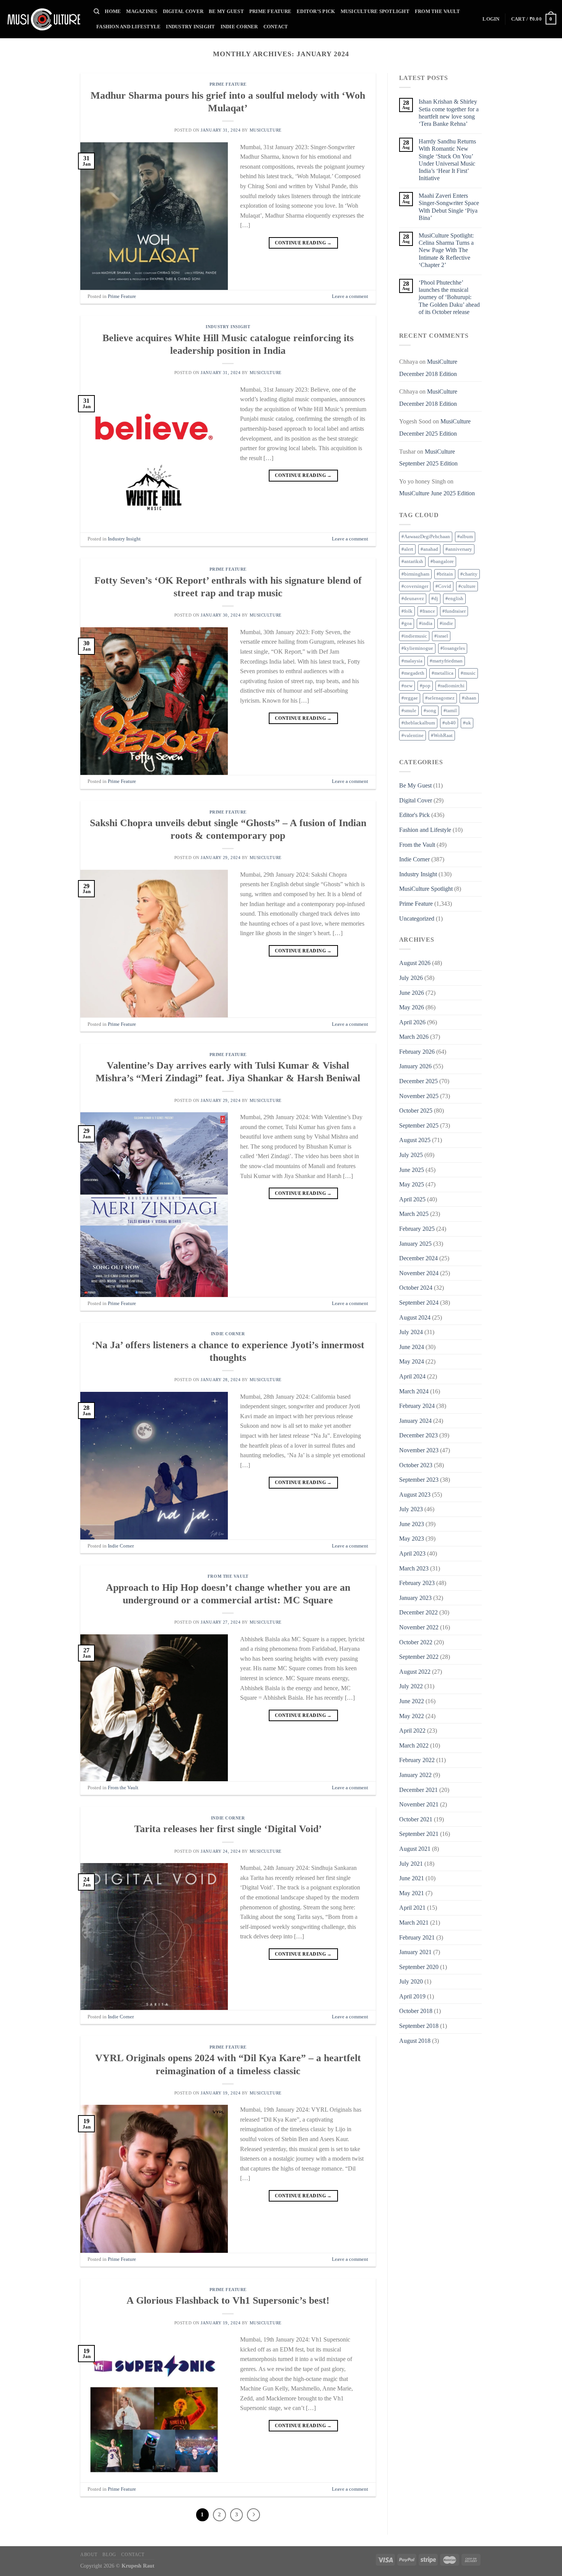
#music (468, 673)
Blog (109, 2555)
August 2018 (415, 2041)
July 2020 (411, 1981)
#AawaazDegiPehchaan (426, 537)
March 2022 (414, 1745)
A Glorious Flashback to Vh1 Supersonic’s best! (228, 2300)
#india (426, 623)
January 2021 (415, 1952)
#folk (407, 611)
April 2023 (412, 1553)
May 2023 (412, 1539)
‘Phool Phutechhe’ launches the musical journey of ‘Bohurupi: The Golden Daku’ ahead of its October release (449, 297)
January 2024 (415, 1421)
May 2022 (412, 1716)
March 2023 (414, 1568)
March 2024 (414, 1391)
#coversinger (415, 586)
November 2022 (419, 1627)
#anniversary (459, 549)
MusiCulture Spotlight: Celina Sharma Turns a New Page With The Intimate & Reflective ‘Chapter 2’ (446, 250)
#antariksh (412, 561)
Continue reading (303, 243)
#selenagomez (440, 698)
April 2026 (412, 1022)
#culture (467, 586)
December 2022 (418, 1612)
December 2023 (418, 1435)
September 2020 (419, 1967)
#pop (425, 686)
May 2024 (412, 1361)
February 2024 (417, 1406)
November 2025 (419, 1096)
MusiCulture (266, 130)
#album (465, 537)
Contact (276, 27)
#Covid (443, 586)
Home (113, 11)
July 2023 (411, 1509)
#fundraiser (454, 611)
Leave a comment (350, 296)
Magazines (142, 11)
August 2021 (415, 1849)
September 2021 (419, 1834)
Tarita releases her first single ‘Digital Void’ (228, 1829)
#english (454, 599)
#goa (407, 623)
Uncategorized (417, 919)
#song (430, 711)
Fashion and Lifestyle (128, 27)
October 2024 (416, 1288)
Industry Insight (190, 27)
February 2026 (417, 1052)
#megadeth (413, 673)
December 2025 (418, 1081)
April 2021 (412, 1908)
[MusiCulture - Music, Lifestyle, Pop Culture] (44, 19)
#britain (445, 574)
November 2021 (419, 1804)
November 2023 (419, 1450)
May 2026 (412, 1007)
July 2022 (411, 1686)
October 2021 (416, 1819)
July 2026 (411, 978)
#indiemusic (414, 636)
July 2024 (411, 1332)
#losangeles (453, 648)
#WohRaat (442, 736)
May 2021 (412, 1893)
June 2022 (412, 1701)
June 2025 (412, 1170)
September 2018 (419, 2026)
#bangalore (442, 561)
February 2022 (417, 1760)
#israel (441, 636)
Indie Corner (239, 27)
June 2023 (412, 1524)
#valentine (413, 736)
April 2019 (412, 1996)
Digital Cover (183, 11)
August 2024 (415, 1317)
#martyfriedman (446, 661)
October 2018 (416, 2011)
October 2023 (416, 1465)
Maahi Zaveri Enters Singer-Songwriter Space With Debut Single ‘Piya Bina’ (449, 207)
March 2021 (414, 1923)
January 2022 (415, 1775)
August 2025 (415, 1140)
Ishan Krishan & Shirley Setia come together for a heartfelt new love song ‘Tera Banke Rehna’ (449, 113)
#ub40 (449, 723)
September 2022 (419, 1657)
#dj (435, 599)
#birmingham (415, 574)
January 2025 (415, 1244)
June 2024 (412, 1347)
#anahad (429, 549)
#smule (409, 711)
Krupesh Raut (138, 2566)
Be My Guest (226, 11)
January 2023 (415, 1598)
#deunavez (413, 599)
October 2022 (416, 1642)
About (89, 2555)
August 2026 (415, 963)
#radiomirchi (451, 686)
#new (407, 686)
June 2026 (412, 993)
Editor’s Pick (316, 11)
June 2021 (412, 1878)
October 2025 (416, 1111)
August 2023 (415, 1495)
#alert (407, 549)
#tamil (450, 711)
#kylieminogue (417, 648)
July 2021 (411, 1864)
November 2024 (419, 1273)
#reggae (410, 698)
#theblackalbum (418, 723)
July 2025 (411, 1155)
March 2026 (414, 1037)
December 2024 (418, 1258)
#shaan (469, 698)
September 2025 (419, 1125)
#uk (467, 723)
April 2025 (412, 1199)
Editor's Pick (414, 815)
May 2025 (412, 1184)
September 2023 (419, 1480)
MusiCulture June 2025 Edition (437, 493)
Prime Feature (270, 11)
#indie (446, 623)
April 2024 (412, 1376)
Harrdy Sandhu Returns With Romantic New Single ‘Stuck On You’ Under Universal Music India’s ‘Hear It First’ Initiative (447, 160)
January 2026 (415, 1066)
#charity (469, 574)
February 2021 (417, 1937)
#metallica (443, 673)
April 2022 (412, 1731)
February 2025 (417, 1229)
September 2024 (419, 1303)
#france (427, 611)
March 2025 (414, 1214)
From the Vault (438, 11)
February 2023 (417, 1583)
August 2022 (415, 1672)
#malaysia (412, 661)
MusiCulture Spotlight (375, 11)
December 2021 (418, 1790)
